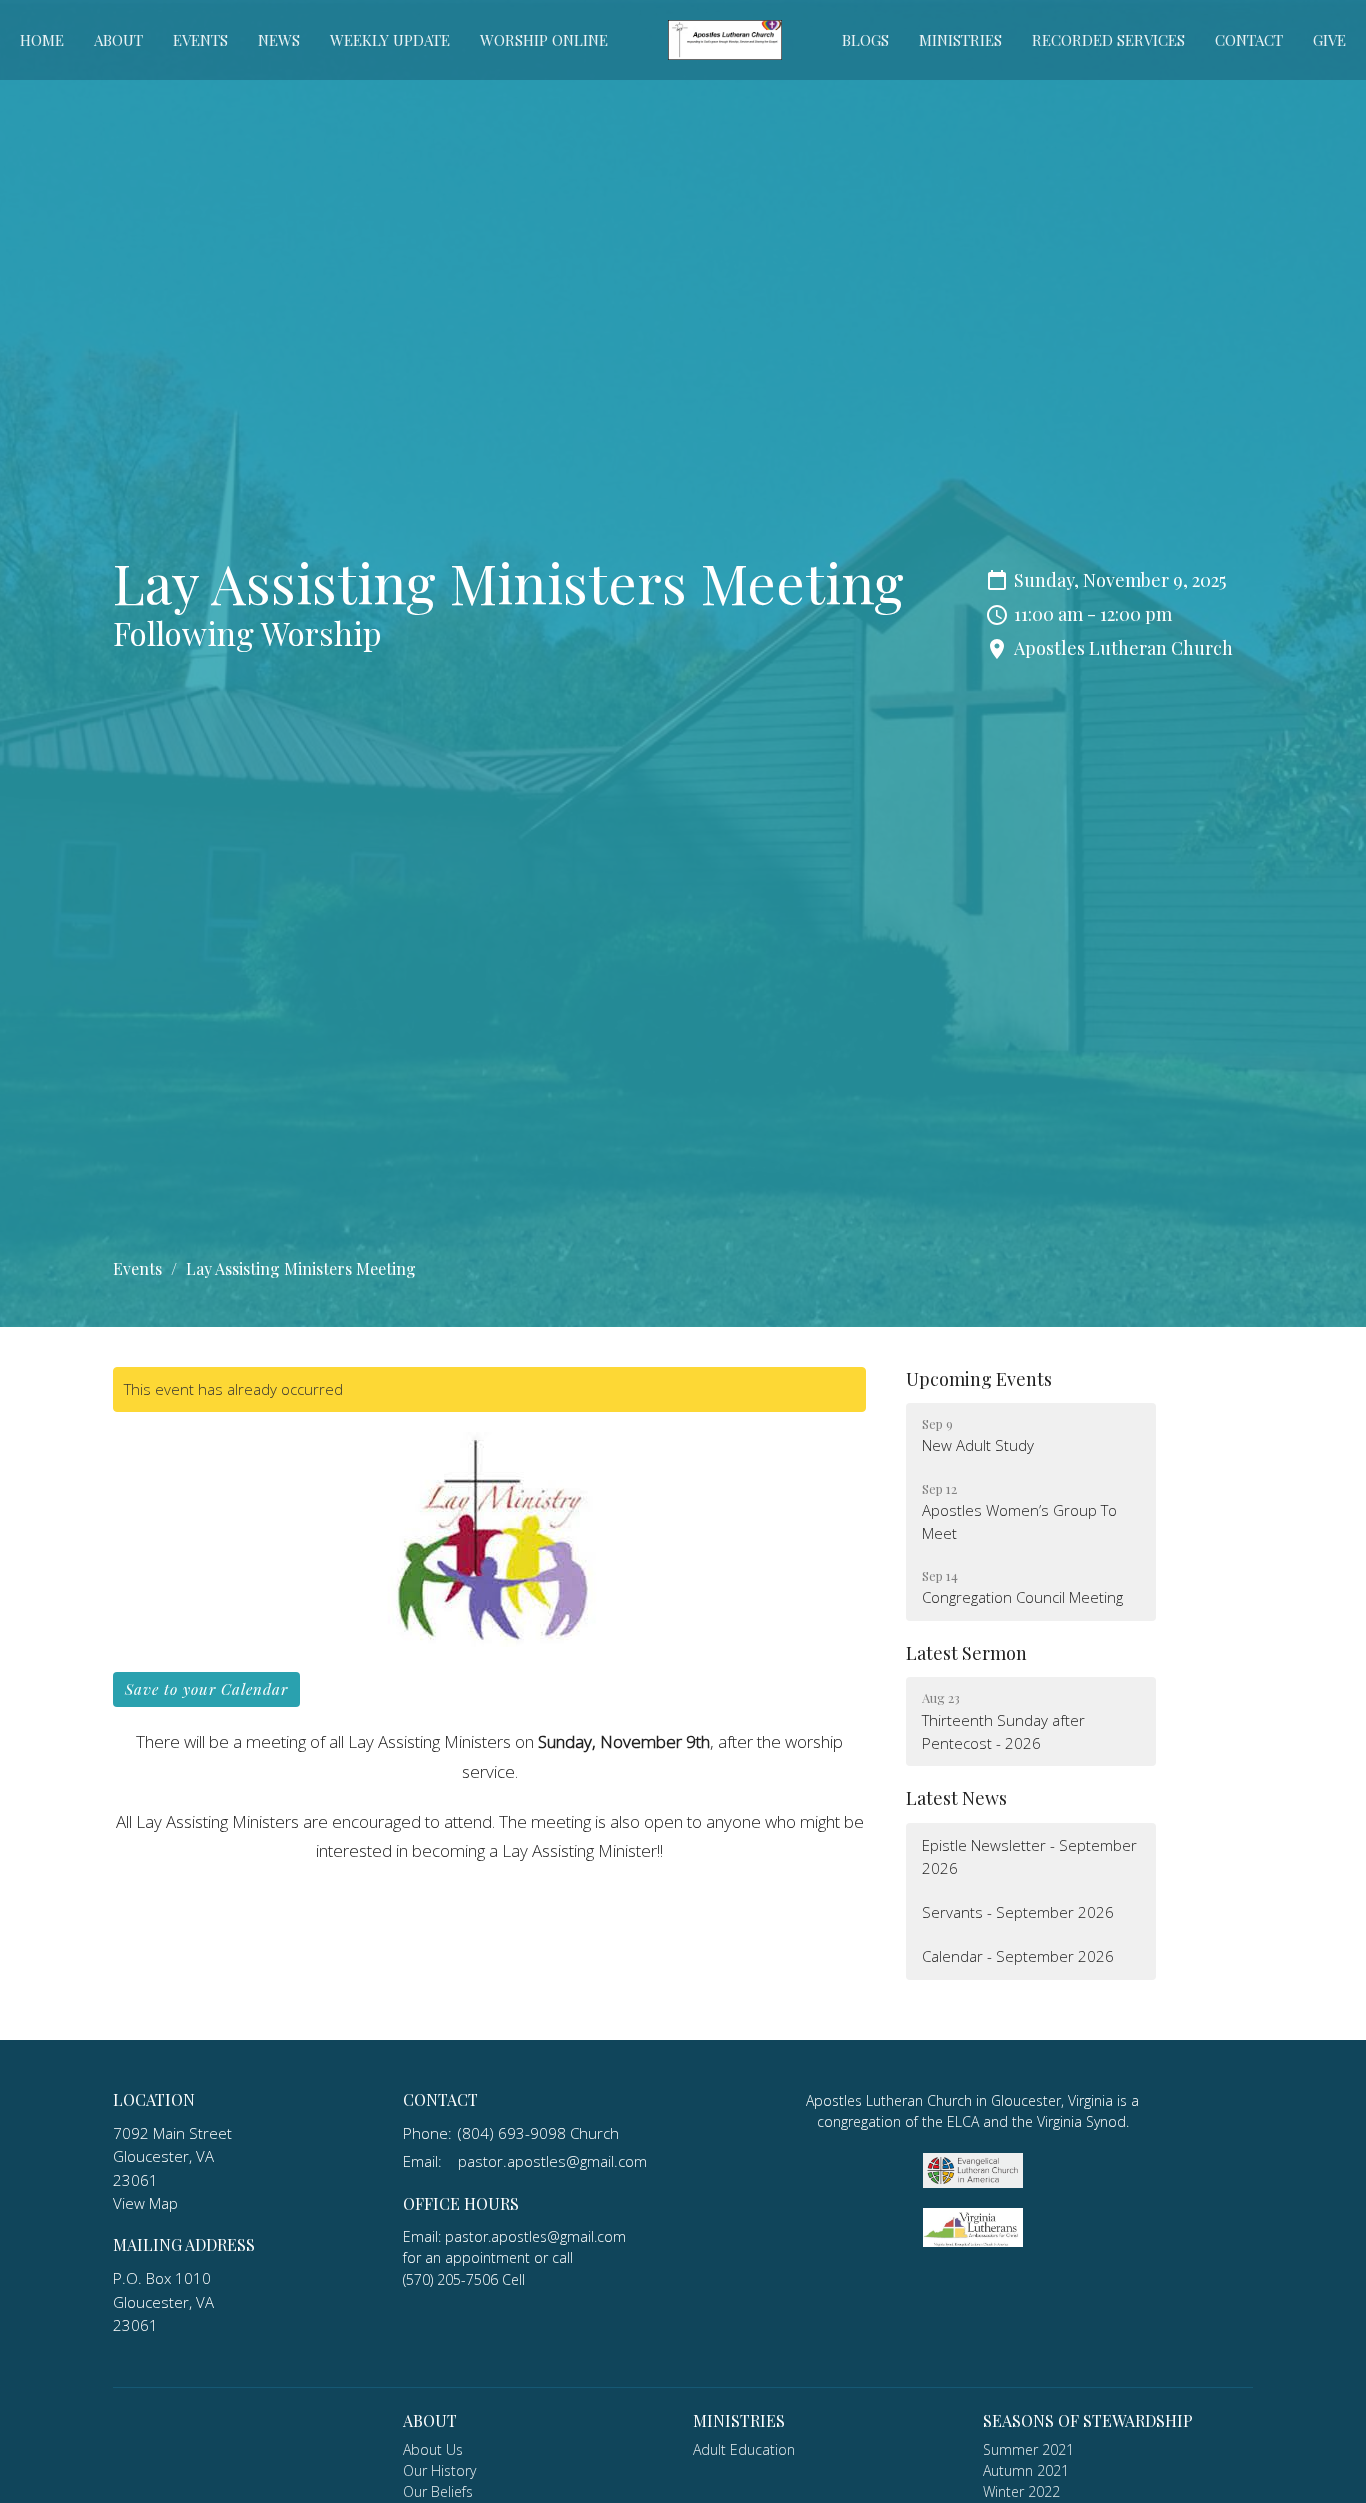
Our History (439, 2470)
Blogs (865, 40)
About (118, 40)
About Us (433, 2449)
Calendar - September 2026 (1018, 1956)
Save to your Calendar (206, 1689)
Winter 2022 (1021, 2491)
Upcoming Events (979, 1379)
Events (200, 40)
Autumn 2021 (1026, 2470)
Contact (1249, 40)
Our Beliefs (438, 2491)
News (279, 40)
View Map (145, 2203)
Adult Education (744, 2449)
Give (1329, 40)
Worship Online (544, 40)
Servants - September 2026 (1018, 1912)
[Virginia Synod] (973, 2225)
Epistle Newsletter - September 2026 (1029, 1856)
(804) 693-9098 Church (538, 2133)
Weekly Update (390, 40)
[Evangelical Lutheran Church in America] (973, 2168)
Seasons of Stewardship (1088, 2420)
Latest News (956, 1798)
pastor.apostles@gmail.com (552, 2161)
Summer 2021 (1028, 2449)
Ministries (960, 40)
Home (42, 40)
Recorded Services (1108, 40)
